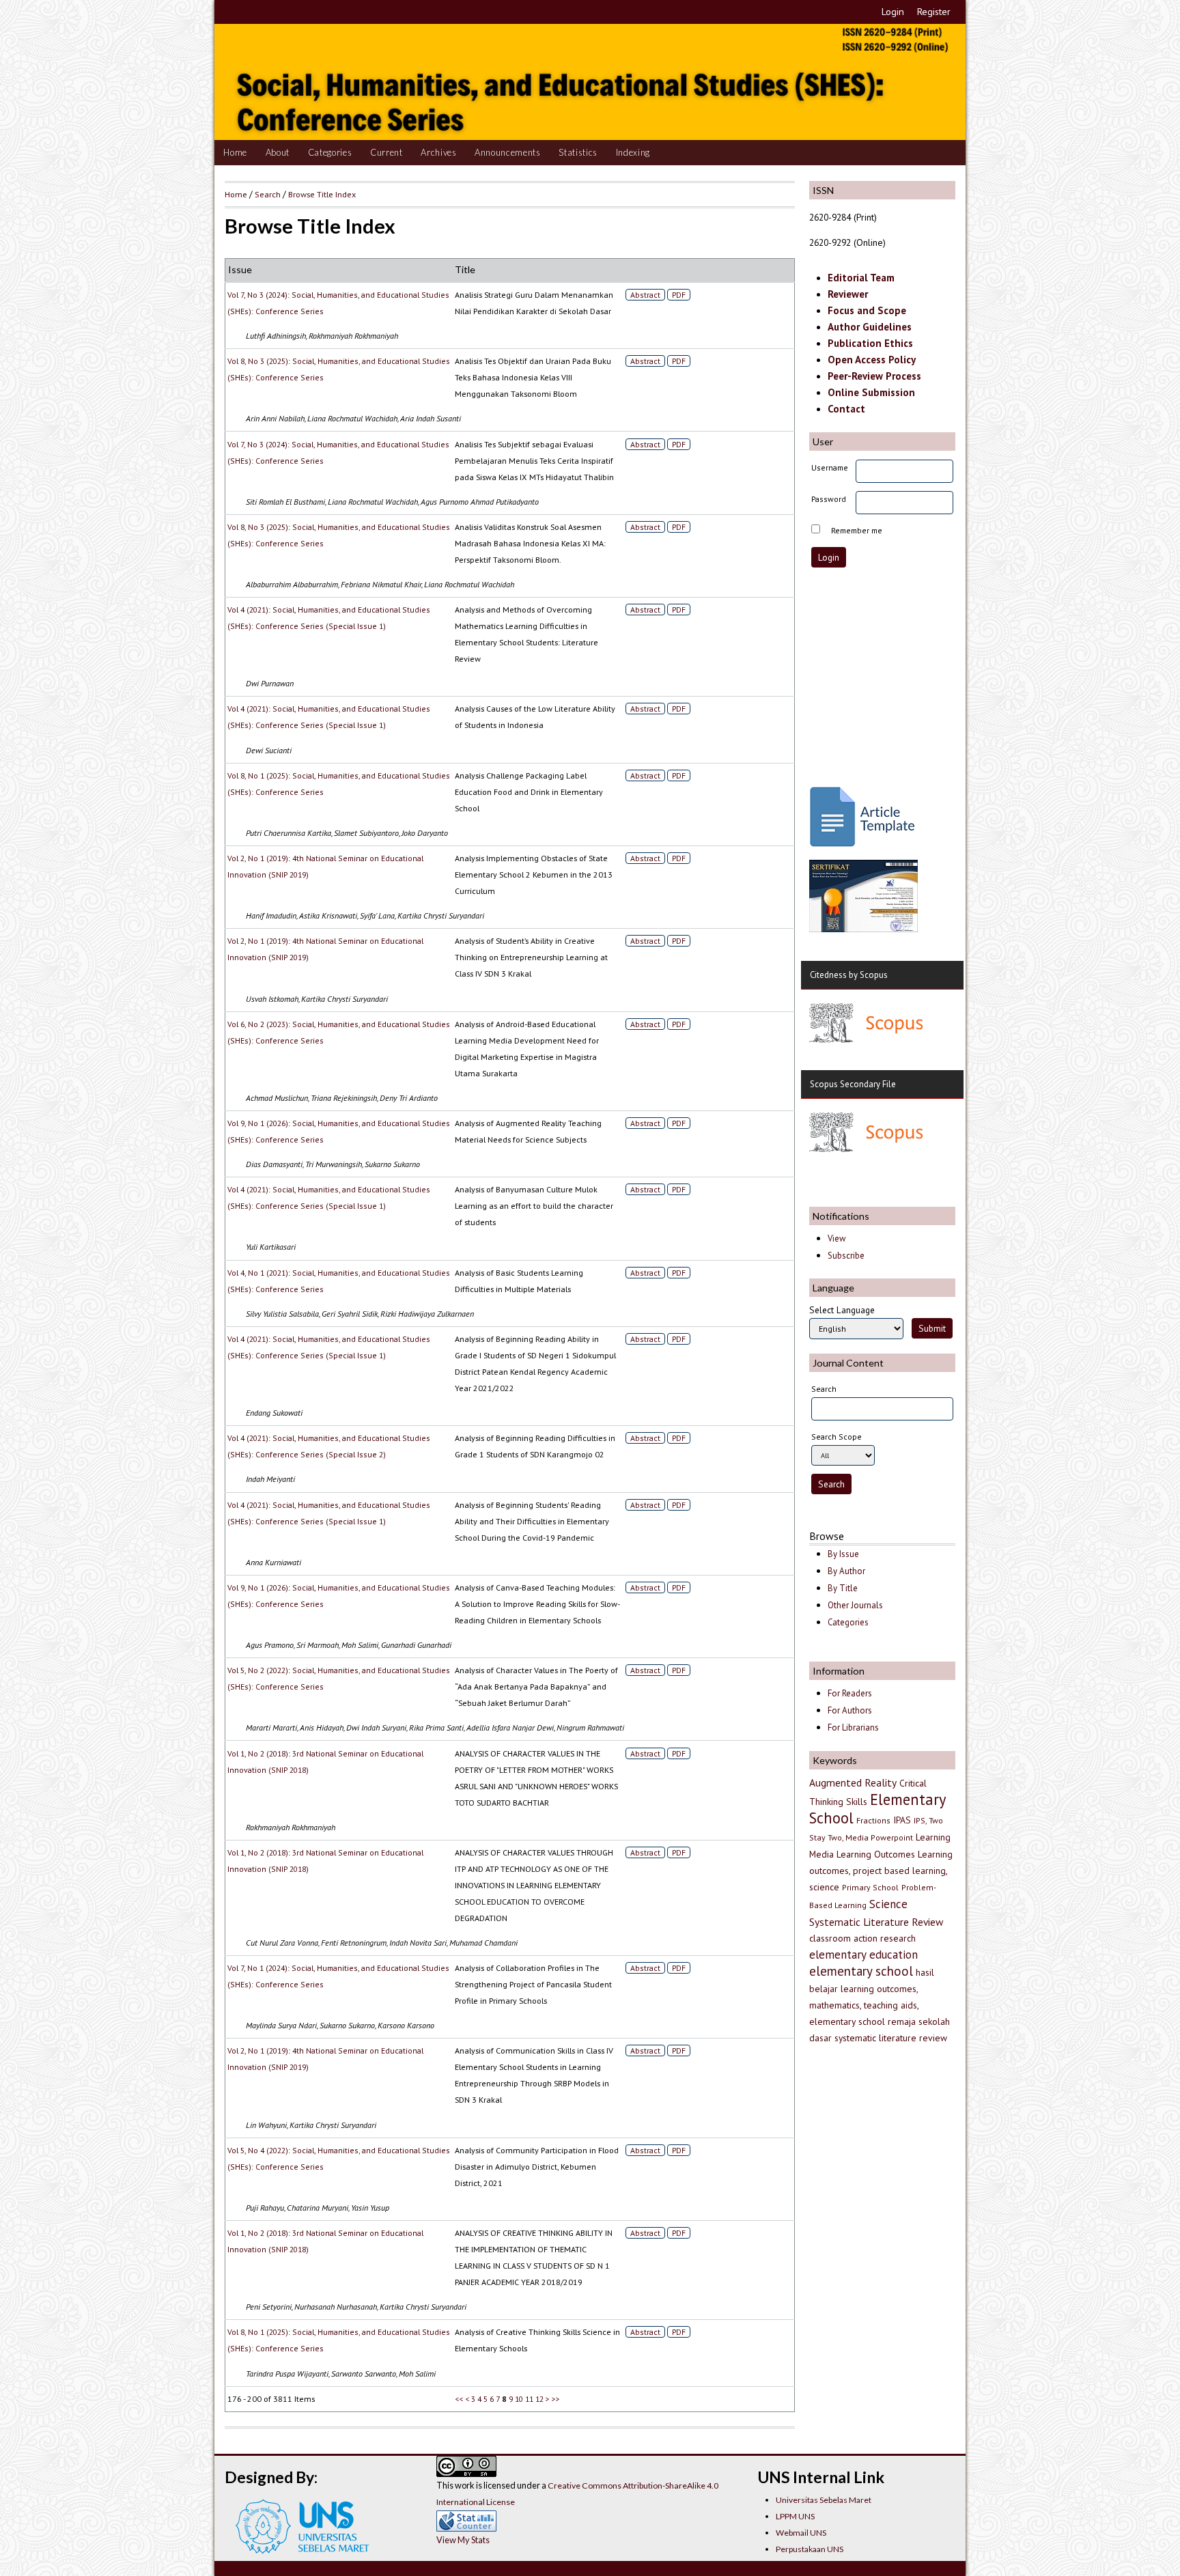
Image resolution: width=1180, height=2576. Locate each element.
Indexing (633, 152)
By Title (843, 1588)
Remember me (857, 530)
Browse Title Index (322, 194)
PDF (679, 295)
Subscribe (846, 1256)
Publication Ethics (870, 343)
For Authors (850, 1710)
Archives (438, 152)
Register (934, 12)
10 (519, 2399)
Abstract (645, 295)
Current (387, 152)
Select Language (842, 1310)
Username (830, 467)
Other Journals (855, 1605)
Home (235, 152)
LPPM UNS (795, 2516)
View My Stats (463, 2540)
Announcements (508, 152)
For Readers (850, 1693)
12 (539, 2399)
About (278, 152)
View (837, 1238)
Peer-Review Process (874, 376)
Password (829, 499)
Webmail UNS (801, 2533)
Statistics (578, 152)
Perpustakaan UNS (810, 2549)
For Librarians (853, 1727)
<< (459, 2399)
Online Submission (871, 392)
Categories (330, 152)
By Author (846, 1571)
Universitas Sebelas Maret (824, 2500)
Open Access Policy (872, 360)
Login (893, 12)
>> (556, 2399)
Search (268, 194)
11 (529, 2399)
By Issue (843, 1554)
